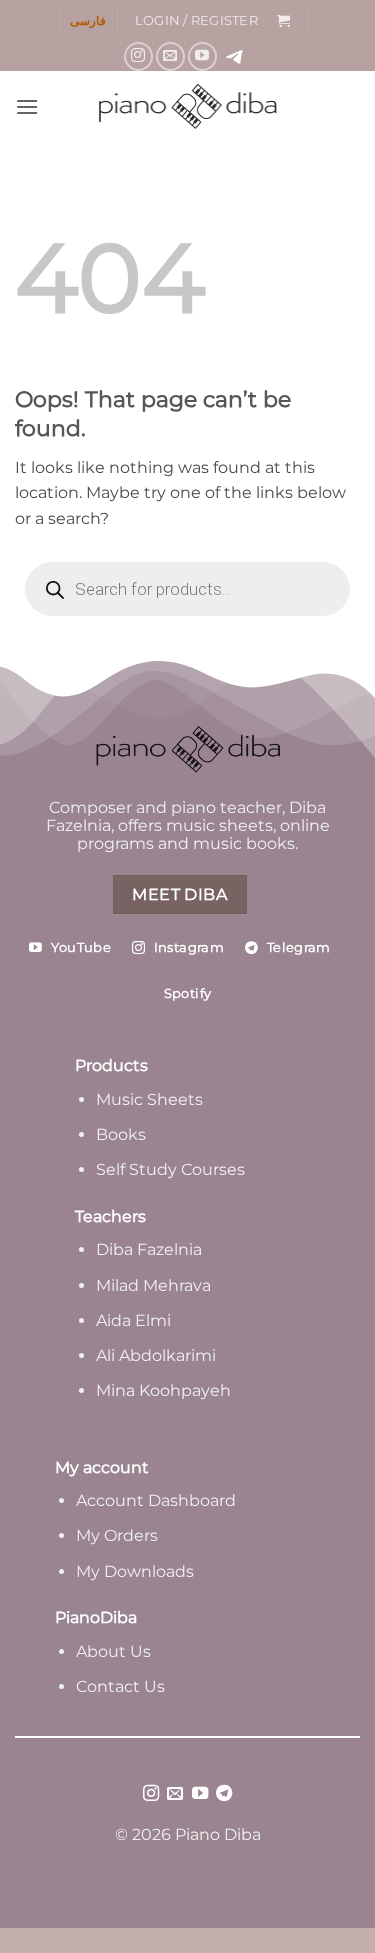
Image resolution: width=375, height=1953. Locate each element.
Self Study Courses (172, 1169)
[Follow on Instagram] (138, 56)
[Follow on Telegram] (224, 1794)
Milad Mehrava (153, 1285)
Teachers (110, 1216)
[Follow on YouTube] (202, 56)
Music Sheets (149, 1099)
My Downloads (135, 1571)
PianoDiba (96, 1617)
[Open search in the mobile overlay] (187, 589)
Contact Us (120, 1686)
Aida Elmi (133, 1320)
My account (102, 1467)
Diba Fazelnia (149, 1249)
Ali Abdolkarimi (156, 1355)
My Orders (117, 1535)
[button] (196, 21)
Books (121, 1134)
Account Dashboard (156, 1500)
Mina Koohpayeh (163, 1390)
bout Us (119, 1651)
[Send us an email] (170, 56)
